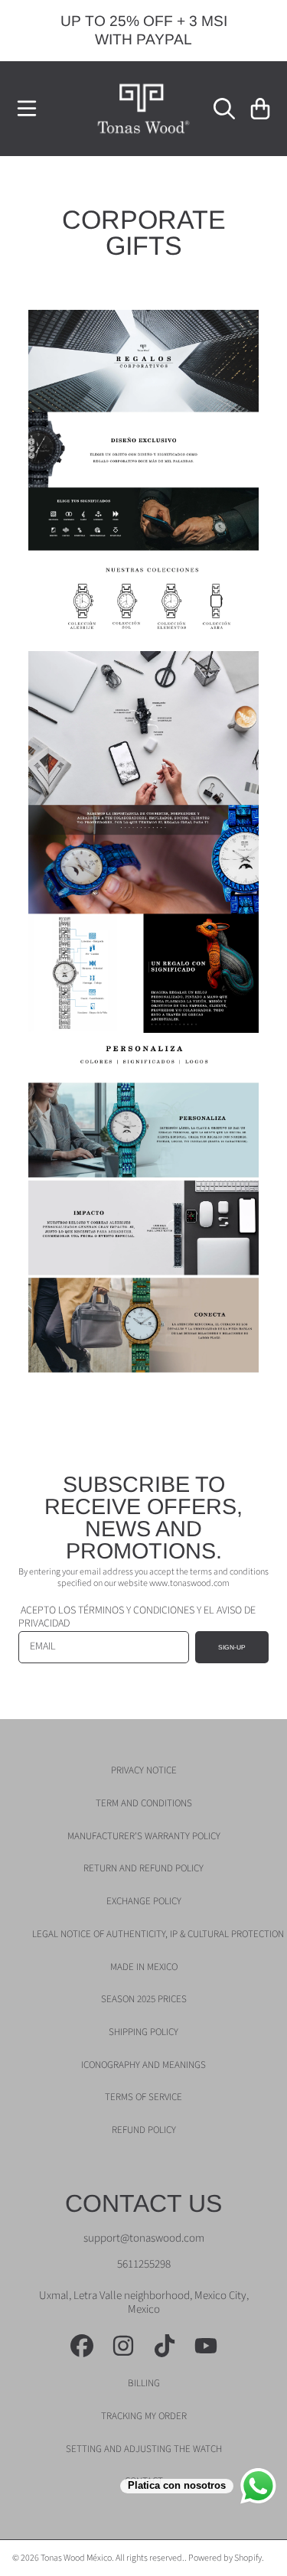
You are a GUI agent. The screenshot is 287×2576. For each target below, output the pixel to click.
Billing (144, 2383)
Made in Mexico (144, 1967)
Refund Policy (144, 2130)
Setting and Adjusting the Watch (144, 2449)
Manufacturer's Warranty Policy (144, 1836)
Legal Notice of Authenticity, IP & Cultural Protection (158, 1934)
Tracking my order (144, 2416)
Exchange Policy (144, 1901)
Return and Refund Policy (143, 1868)
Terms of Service (143, 2097)
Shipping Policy (143, 2032)
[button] (27, 109)
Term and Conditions (144, 1803)
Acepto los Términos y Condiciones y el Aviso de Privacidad (137, 1617)
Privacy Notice (144, 1770)
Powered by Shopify (225, 2558)
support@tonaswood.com (144, 2238)
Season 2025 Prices (144, 1999)
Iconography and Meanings (143, 2065)
